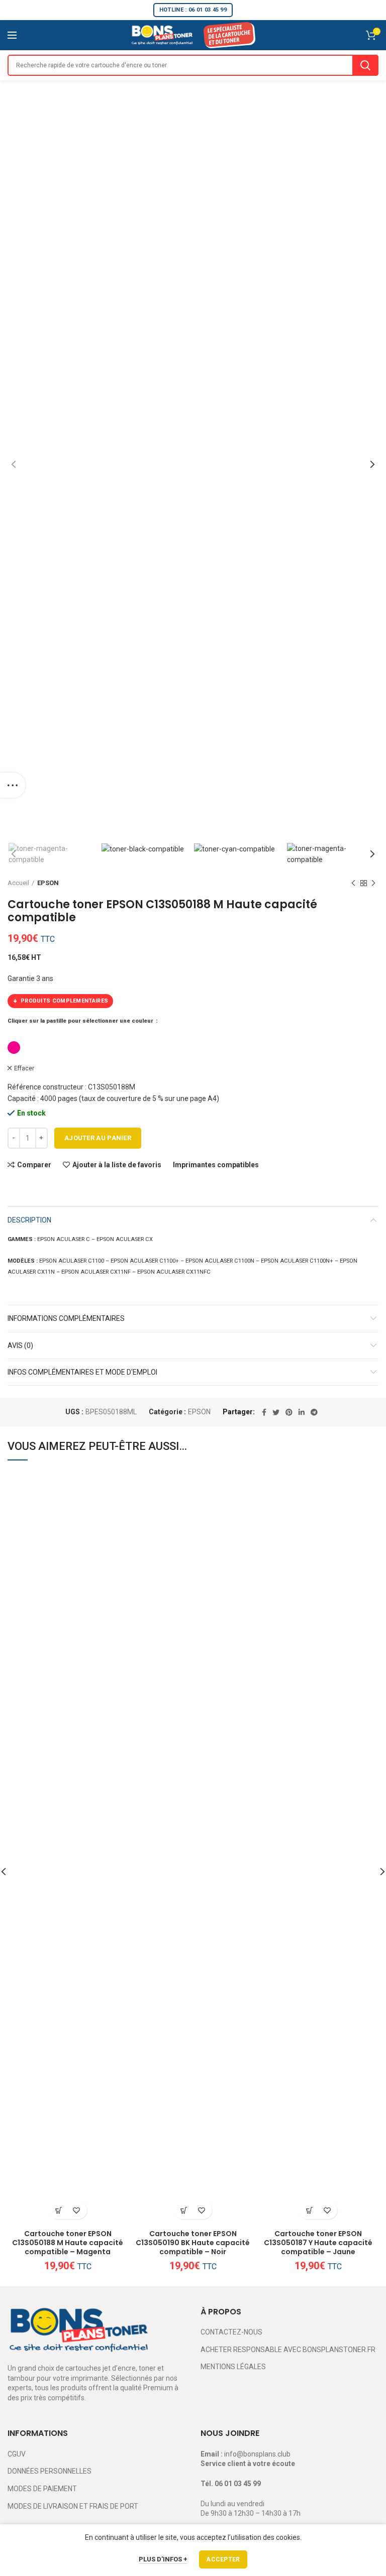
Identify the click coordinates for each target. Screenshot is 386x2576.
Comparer (34, 1165)
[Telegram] (314, 1412)
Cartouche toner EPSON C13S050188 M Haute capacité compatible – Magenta (68, 2243)
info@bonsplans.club (257, 2454)
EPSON (48, 883)
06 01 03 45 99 (238, 2484)
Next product (373, 883)
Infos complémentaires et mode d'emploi (82, 1372)
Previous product (353, 883)
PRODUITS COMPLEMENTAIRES (64, 1001)
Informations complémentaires (66, 1318)
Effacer (24, 1068)
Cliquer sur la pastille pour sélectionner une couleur (81, 1021)
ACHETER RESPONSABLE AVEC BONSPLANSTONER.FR (288, 2350)
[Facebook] (264, 1412)
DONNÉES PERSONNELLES (50, 2471)
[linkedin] (302, 1412)
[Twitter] (276, 1412)
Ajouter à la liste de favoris (117, 1165)
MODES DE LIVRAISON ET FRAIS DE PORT (73, 2506)
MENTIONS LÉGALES (233, 2367)
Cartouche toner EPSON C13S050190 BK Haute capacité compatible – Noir (193, 2243)
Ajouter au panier (98, 1138)
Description (29, 1220)
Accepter (223, 2559)
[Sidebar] (13, 785)
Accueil (18, 883)
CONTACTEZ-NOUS (231, 2332)
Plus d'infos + (163, 2559)
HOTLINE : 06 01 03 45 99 (193, 10)
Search (365, 65)
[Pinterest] (289, 1412)
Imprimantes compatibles (216, 1165)
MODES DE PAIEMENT (42, 2489)
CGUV (17, 2454)
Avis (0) (20, 1345)
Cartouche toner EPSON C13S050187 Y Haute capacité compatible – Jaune (318, 2243)
